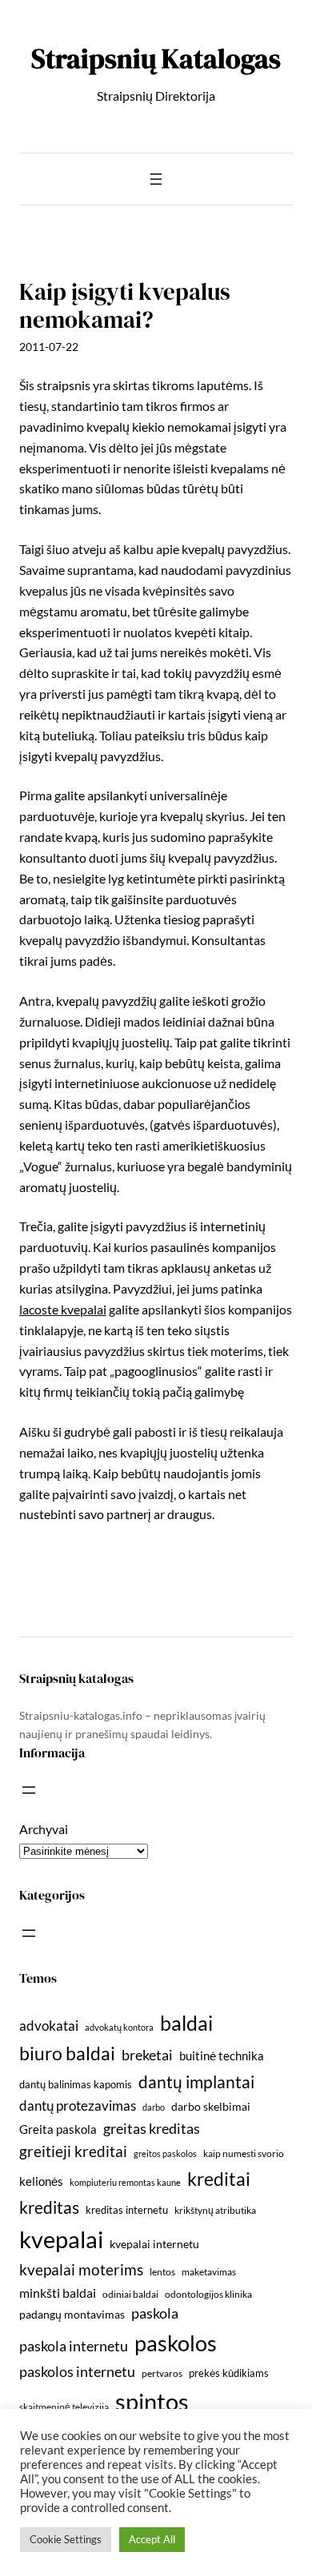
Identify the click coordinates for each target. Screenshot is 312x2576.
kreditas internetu (127, 2210)
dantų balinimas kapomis (76, 2084)
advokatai (49, 2026)
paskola (155, 2313)
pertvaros (162, 2373)
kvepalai (61, 2239)
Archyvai (44, 1829)
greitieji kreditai (73, 2151)
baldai (186, 2023)
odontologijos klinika (208, 2294)
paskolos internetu (77, 2371)
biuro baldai (67, 2053)
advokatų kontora (119, 2027)
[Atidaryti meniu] (156, 179)
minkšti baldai (58, 2293)
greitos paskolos (165, 2153)
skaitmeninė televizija (64, 2407)
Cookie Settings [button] (66, 2539)
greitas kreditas (152, 2128)
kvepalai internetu (154, 2244)
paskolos (176, 2343)
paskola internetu (74, 2346)
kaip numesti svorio (244, 2153)
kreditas (49, 2207)
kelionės (41, 2181)
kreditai (219, 2179)
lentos (162, 2272)
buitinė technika (222, 2056)
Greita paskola (58, 2129)
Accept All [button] (152, 2539)
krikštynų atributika (215, 2210)
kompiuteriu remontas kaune (125, 2182)
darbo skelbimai (211, 2106)
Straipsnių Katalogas (156, 58)
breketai (147, 2055)
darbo (154, 2107)
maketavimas (209, 2272)
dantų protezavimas (78, 2106)
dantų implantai (196, 2082)
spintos (152, 2401)
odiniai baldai (130, 2294)
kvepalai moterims (81, 2270)
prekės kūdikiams (229, 2373)
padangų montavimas (72, 2314)
